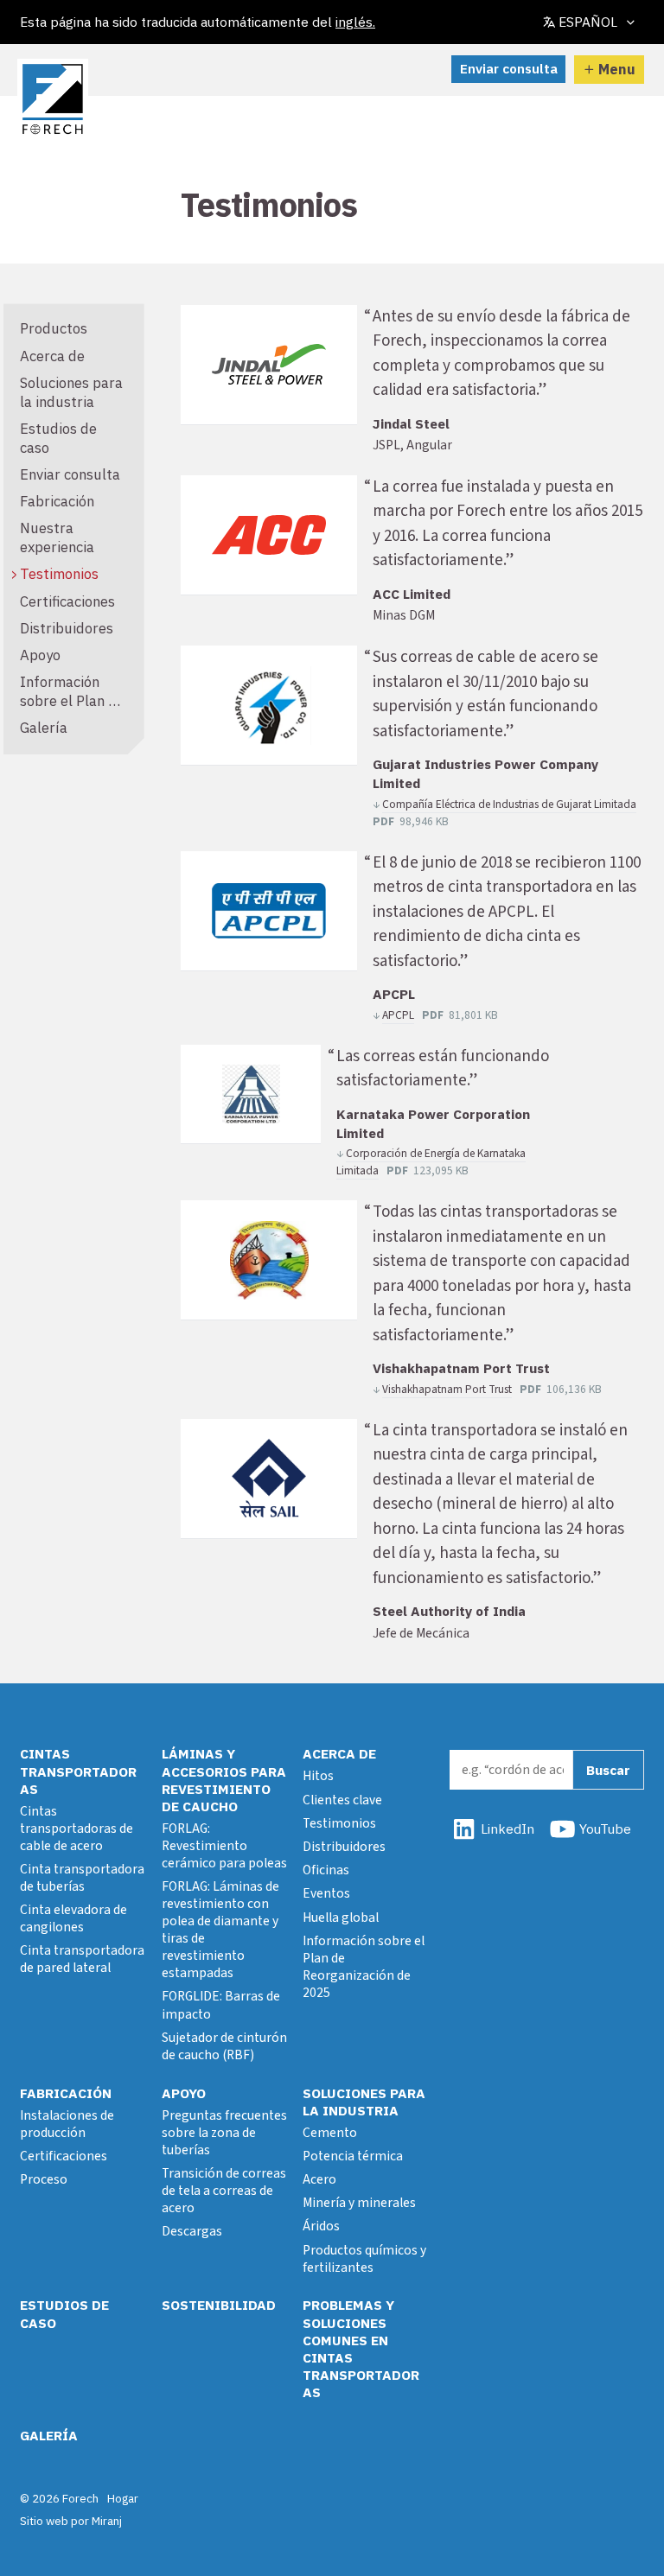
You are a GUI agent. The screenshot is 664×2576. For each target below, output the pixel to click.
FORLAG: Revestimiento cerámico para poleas (224, 1846)
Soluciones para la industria (71, 392)
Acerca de (52, 356)
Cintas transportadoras (78, 1771)
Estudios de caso (58, 438)
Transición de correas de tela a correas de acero (224, 2191)
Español (588, 22)
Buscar (608, 1770)
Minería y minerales (359, 2203)
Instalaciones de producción (67, 2124)
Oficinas (326, 1870)
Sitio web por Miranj (71, 2521)
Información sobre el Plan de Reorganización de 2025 (72, 710)
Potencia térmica (353, 2156)
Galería (44, 728)
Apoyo (40, 655)
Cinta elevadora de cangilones (73, 1918)
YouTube (605, 1829)
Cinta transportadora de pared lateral (82, 1959)
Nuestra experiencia (57, 537)
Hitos (318, 1776)
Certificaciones (67, 601)
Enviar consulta (509, 68)
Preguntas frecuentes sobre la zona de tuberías (224, 2133)
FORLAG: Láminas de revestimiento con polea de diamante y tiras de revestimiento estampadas (220, 1930)
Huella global (341, 1918)
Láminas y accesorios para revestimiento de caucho (224, 1779)
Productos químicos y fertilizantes (364, 2259)
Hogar (123, 2498)
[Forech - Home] (53, 99)
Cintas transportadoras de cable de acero (77, 1829)
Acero (319, 2179)
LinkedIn (508, 1829)
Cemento (330, 2133)
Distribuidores (67, 628)
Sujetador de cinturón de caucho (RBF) (224, 2046)
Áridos (321, 2226)
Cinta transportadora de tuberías (82, 1878)
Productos (54, 328)
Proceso (44, 2179)
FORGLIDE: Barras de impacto (221, 2005)
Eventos (326, 1893)
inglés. (355, 22)
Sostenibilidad (219, 2305)
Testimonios (59, 574)
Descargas (192, 2231)
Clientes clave (342, 1800)
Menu (617, 69)
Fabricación (57, 501)
